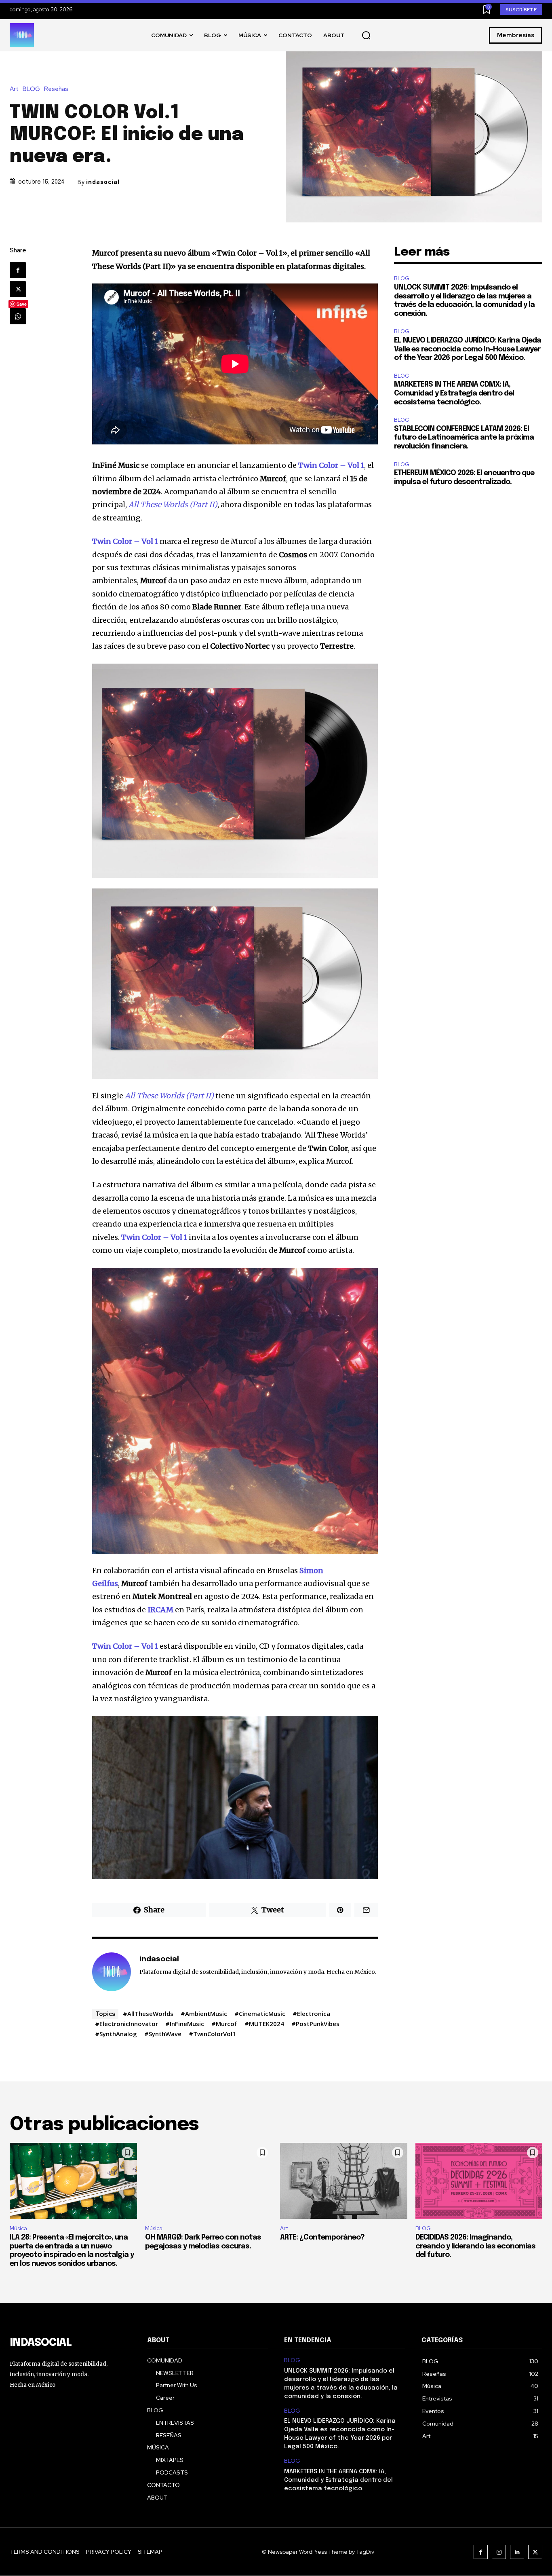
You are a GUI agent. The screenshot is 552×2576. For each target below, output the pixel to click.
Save (22, 304)
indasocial (103, 182)
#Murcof (224, 2024)
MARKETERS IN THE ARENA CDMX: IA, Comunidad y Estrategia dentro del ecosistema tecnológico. (454, 393)
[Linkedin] (517, 2552)
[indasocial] (112, 1972)
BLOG (31, 89)
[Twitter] (18, 289)
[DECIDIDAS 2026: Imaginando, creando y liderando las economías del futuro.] (479, 2181)
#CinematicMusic (260, 2013)
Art (14, 89)
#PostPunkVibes (315, 2024)
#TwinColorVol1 (212, 2034)
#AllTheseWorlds (148, 2013)
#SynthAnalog (116, 2034)
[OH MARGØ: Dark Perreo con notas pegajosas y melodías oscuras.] (209, 2181)
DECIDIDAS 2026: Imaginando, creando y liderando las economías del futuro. (475, 2246)
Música (18, 2228)
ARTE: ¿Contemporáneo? (322, 2238)
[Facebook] (18, 270)
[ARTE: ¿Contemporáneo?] (344, 2181)
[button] (366, 36)
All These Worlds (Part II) (169, 1096)
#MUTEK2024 (264, 2024)
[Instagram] (499, 2552)
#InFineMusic (185, 2024)
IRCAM (160, 1610)
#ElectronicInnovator (126, 2024)
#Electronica (311, 2013)
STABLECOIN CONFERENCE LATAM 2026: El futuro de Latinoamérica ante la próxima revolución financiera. (464, 438)
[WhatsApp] (18, 316)
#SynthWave (163, 2034)
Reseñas (56, 89)
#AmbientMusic (204, 2013)
